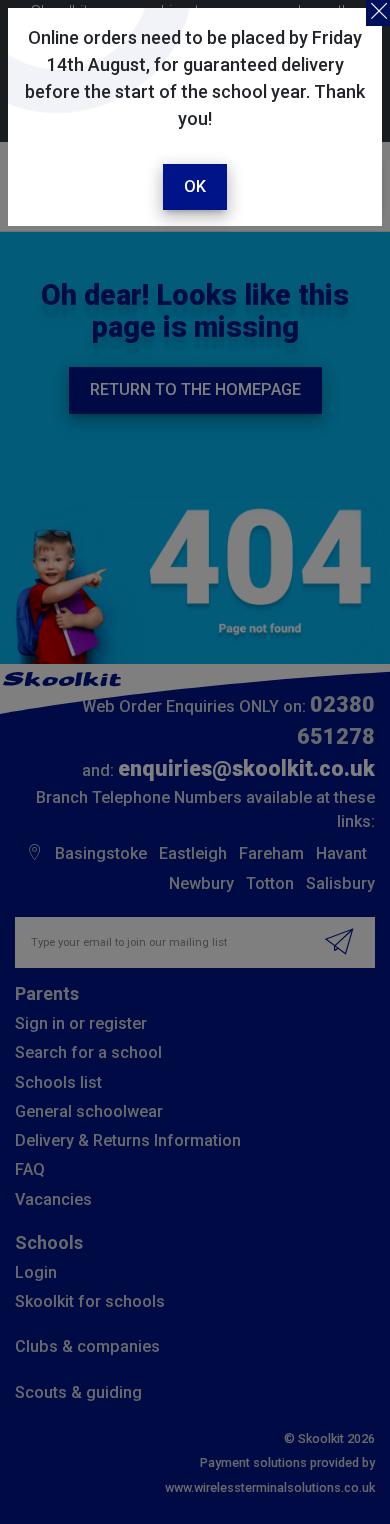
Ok (195, 186)
